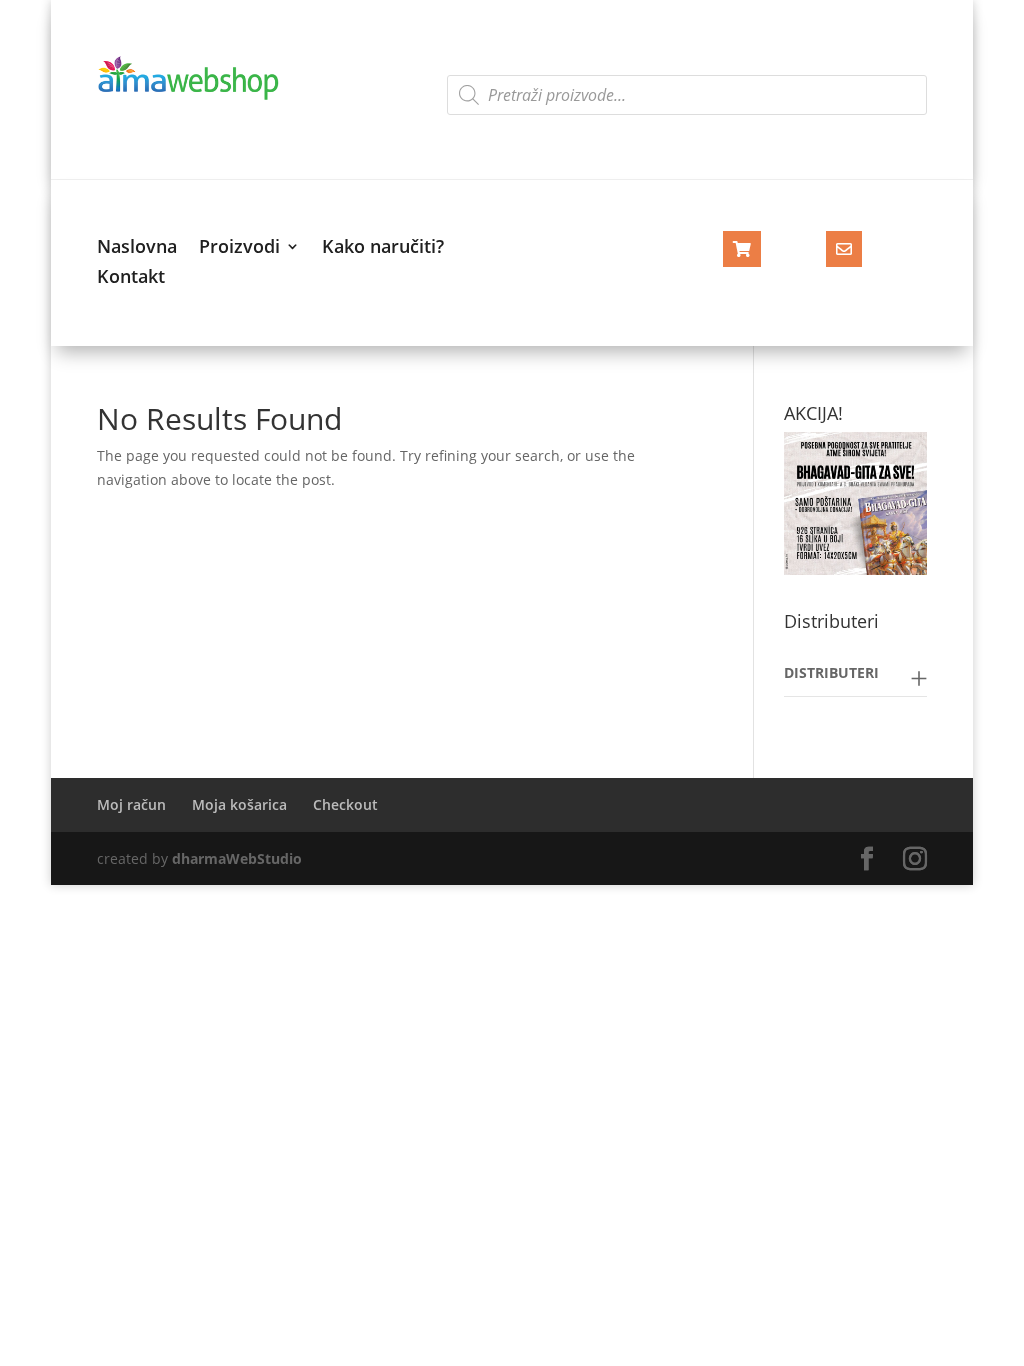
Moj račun (131, 804)
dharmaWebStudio (237, 858)
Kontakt (131, 278)
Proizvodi (239, 248)
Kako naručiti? (383, 248)
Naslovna (137, 248)
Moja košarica (239, 804)
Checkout (345, 804)
